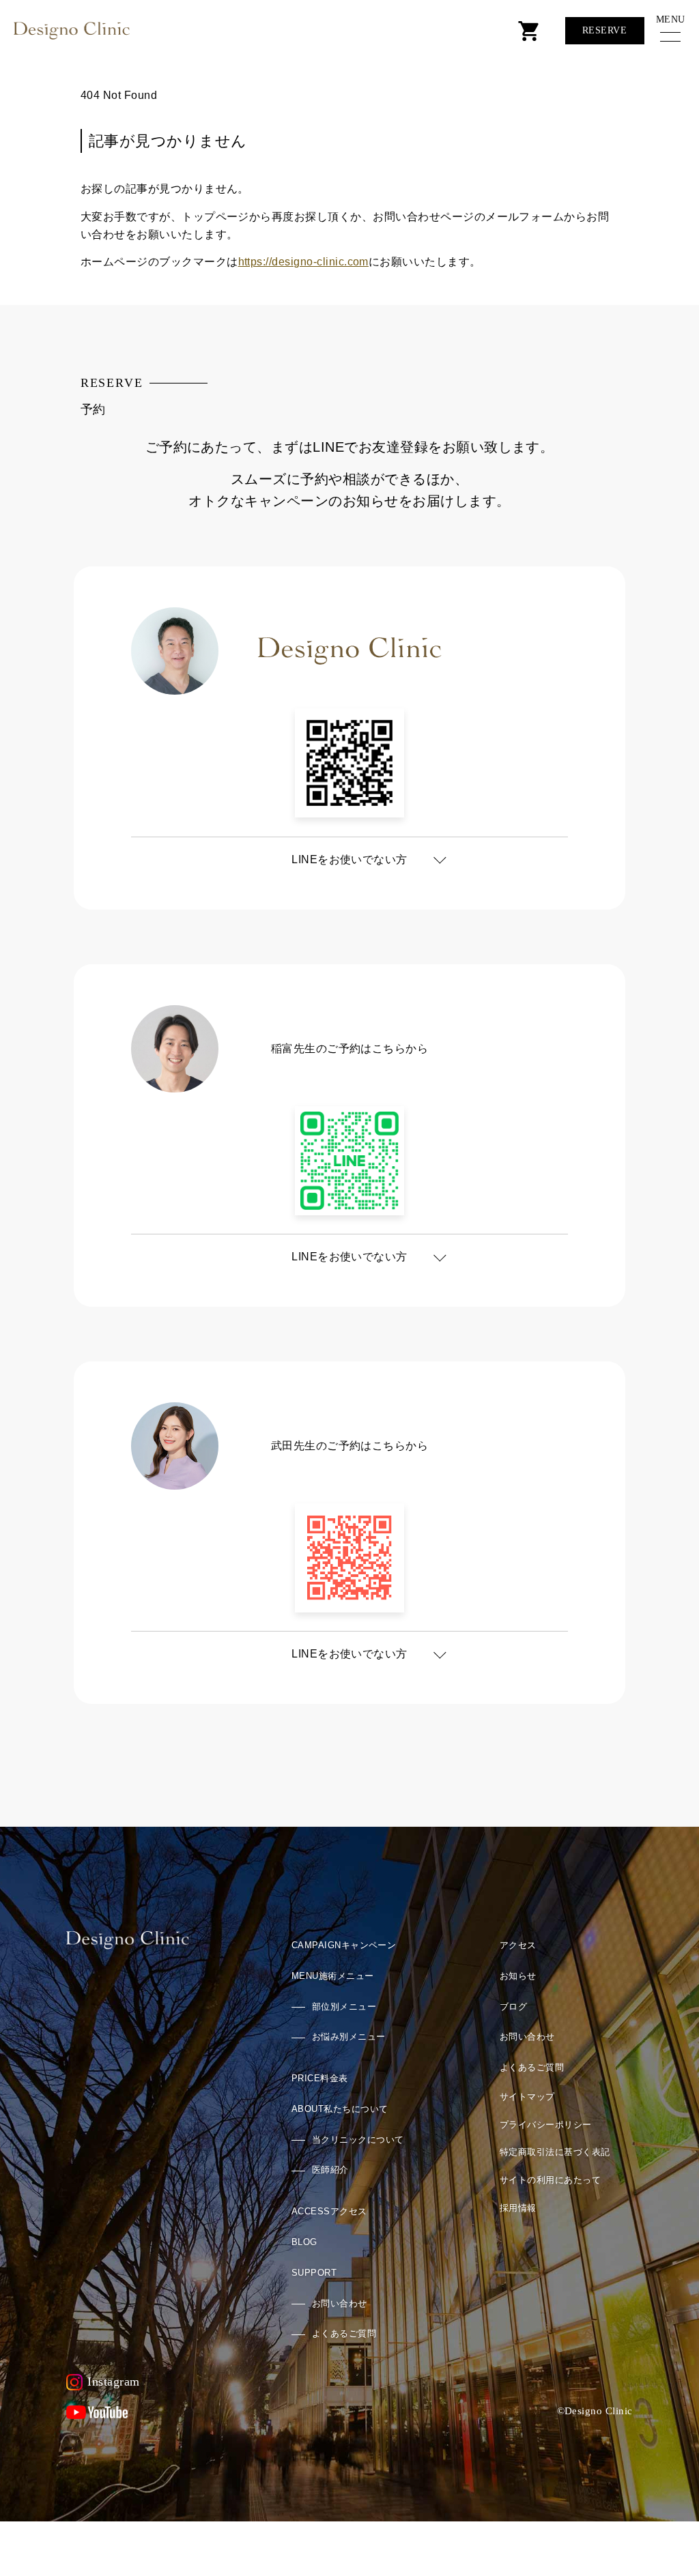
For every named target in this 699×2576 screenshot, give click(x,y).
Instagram (113, 2382)
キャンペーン (344, 1945)
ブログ (513, 2007)
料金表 (320, 2078)
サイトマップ (527, 2097)
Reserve (604, 30)
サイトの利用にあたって (550, 2180)
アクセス (329, 2211)
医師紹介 (330, 2170)
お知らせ (518, 1976)
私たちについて (340, 2109)
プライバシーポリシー (546, 2125)
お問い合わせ (340, 2303)
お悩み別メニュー (349, 2037)
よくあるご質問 (344, 2333)
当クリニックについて (358, 2140)
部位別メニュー (344, 2007)
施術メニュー (333, 1976)
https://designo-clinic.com (303, 262)
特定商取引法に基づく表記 (555, 2152)
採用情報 (518, 2208)
